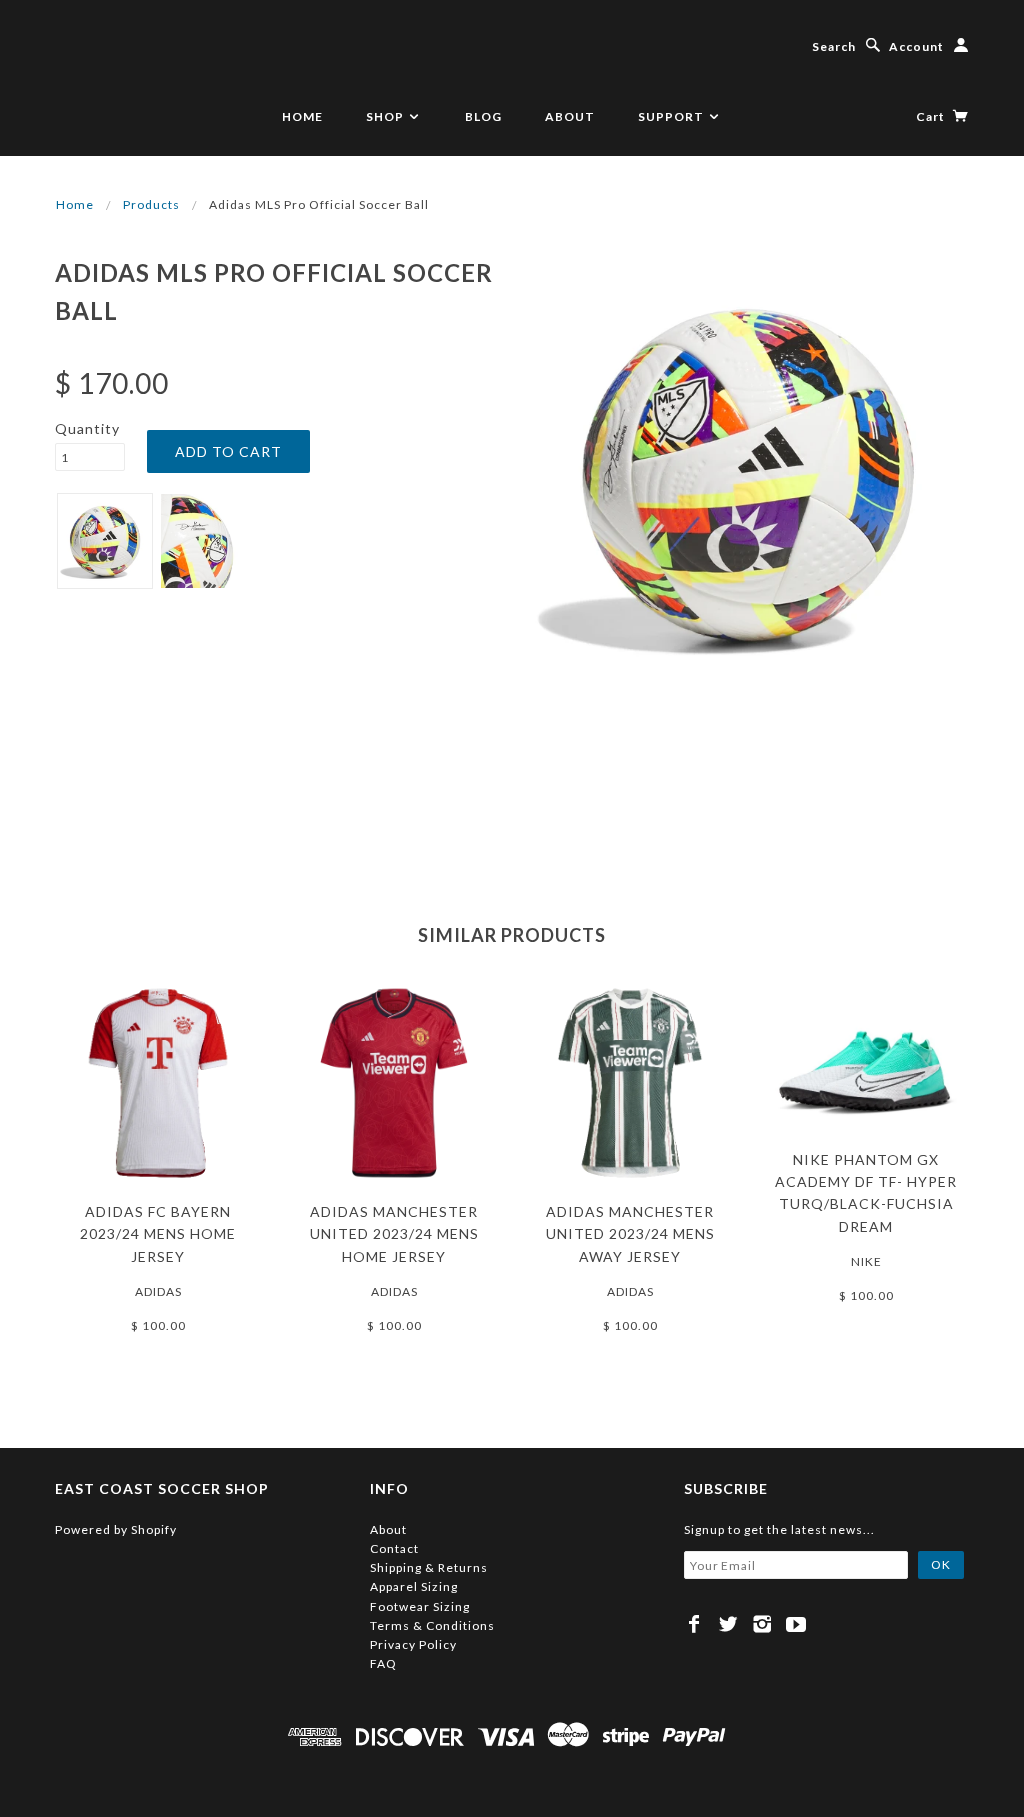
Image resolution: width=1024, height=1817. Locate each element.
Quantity (87, 428)
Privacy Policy (413, 1644)
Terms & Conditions (432, 1625)
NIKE (866, 1261)
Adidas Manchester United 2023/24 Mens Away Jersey (630, 1234)
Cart (932, 116)
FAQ (383, 1663)
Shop (386, 116)
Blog (483, 116)
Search (834, 46)
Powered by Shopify (116, 1529)
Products (151, 204)
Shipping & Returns (429, 1567)
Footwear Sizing (420, 1606)
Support (672, 116)
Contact (394, 1548)
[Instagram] (762, 1624)
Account (916, 46)
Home (302, 116)
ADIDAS (158, 1291)
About (570, 116)
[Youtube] (796, 1624)
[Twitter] (728, 1624)
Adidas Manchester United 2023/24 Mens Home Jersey (394, 1234)
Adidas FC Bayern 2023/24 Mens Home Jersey (158, 1234)
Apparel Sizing (414, 1586)
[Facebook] (694, 1624)
